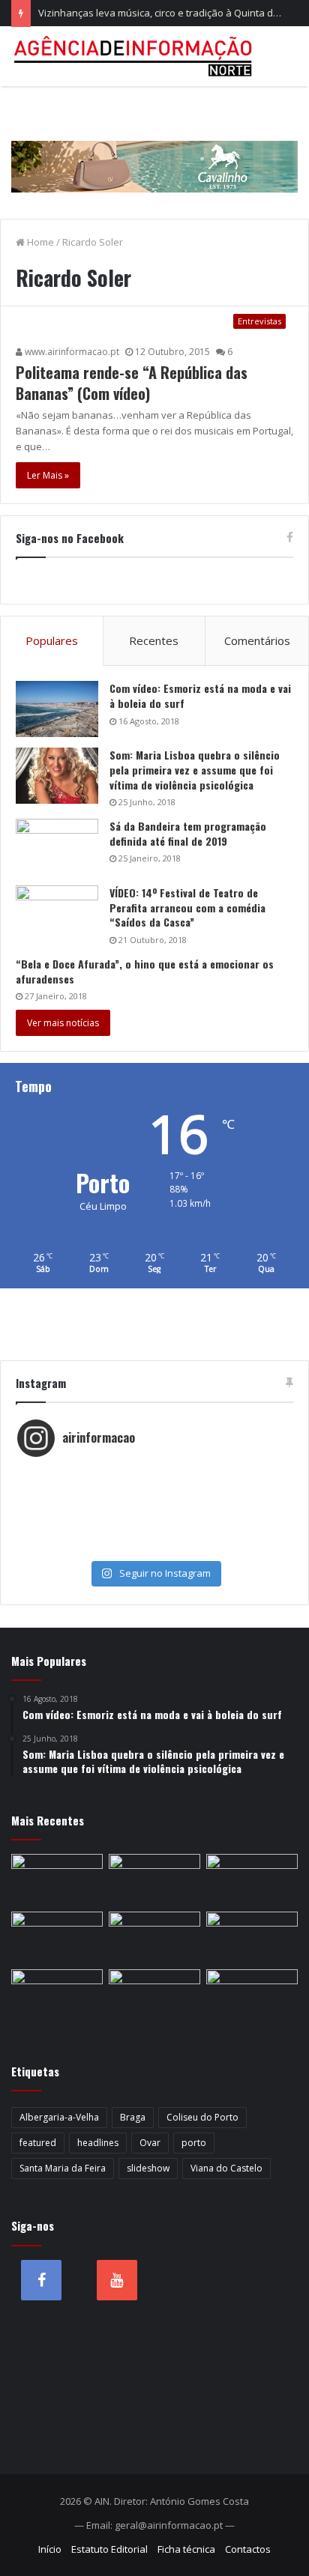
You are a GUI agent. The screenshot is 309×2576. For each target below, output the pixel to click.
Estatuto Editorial (109, 2549)
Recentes (154, 640)
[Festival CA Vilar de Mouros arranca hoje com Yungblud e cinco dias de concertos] (57, 1995)
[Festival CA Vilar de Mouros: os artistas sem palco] (57, 1880)
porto (194, 2143)
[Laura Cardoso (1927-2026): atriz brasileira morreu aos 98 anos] (252, 1995)
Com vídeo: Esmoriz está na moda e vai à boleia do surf (200, 695)
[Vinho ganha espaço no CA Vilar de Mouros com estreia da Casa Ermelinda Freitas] (154, 1880)
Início (50, 2549)
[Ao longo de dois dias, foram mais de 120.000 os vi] (154, 1533)
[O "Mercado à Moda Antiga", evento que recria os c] (154, 1548)
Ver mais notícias (63, 1023)
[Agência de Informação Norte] (135, 56)
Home (39, 242)
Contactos (248, 2549)
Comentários (257, 640)
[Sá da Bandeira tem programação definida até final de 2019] (57, 847)
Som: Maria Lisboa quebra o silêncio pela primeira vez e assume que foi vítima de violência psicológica (195, 769)
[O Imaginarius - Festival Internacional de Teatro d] (154, 1473)
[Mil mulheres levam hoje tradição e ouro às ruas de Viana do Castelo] (252, 1937)
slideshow (148, 2168)
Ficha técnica (186, 2549)
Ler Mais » (48, 475)
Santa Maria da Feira (63, 2168)
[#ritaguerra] (154, 1518)
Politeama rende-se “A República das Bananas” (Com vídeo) (132, 383)
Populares (52, 640)
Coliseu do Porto (202, 2117)
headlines (98, 2143)
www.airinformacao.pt (71, 352)
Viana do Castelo (226, 2168)
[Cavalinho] (154, 146)
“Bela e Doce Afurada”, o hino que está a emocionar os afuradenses (145, 971)
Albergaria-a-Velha (59, 2117)
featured (38, 2143)
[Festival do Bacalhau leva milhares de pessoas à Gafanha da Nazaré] (154, 1937)
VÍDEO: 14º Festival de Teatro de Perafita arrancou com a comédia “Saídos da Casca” (187, 907)
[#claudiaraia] (154, 1488)
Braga (133, 2117)
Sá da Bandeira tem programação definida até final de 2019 (188, 833)
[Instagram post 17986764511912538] (154, 1503)
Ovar (150, 2143)
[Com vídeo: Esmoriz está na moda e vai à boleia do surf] (57, 709)
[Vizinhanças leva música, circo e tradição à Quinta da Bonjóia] (252, 1880)
